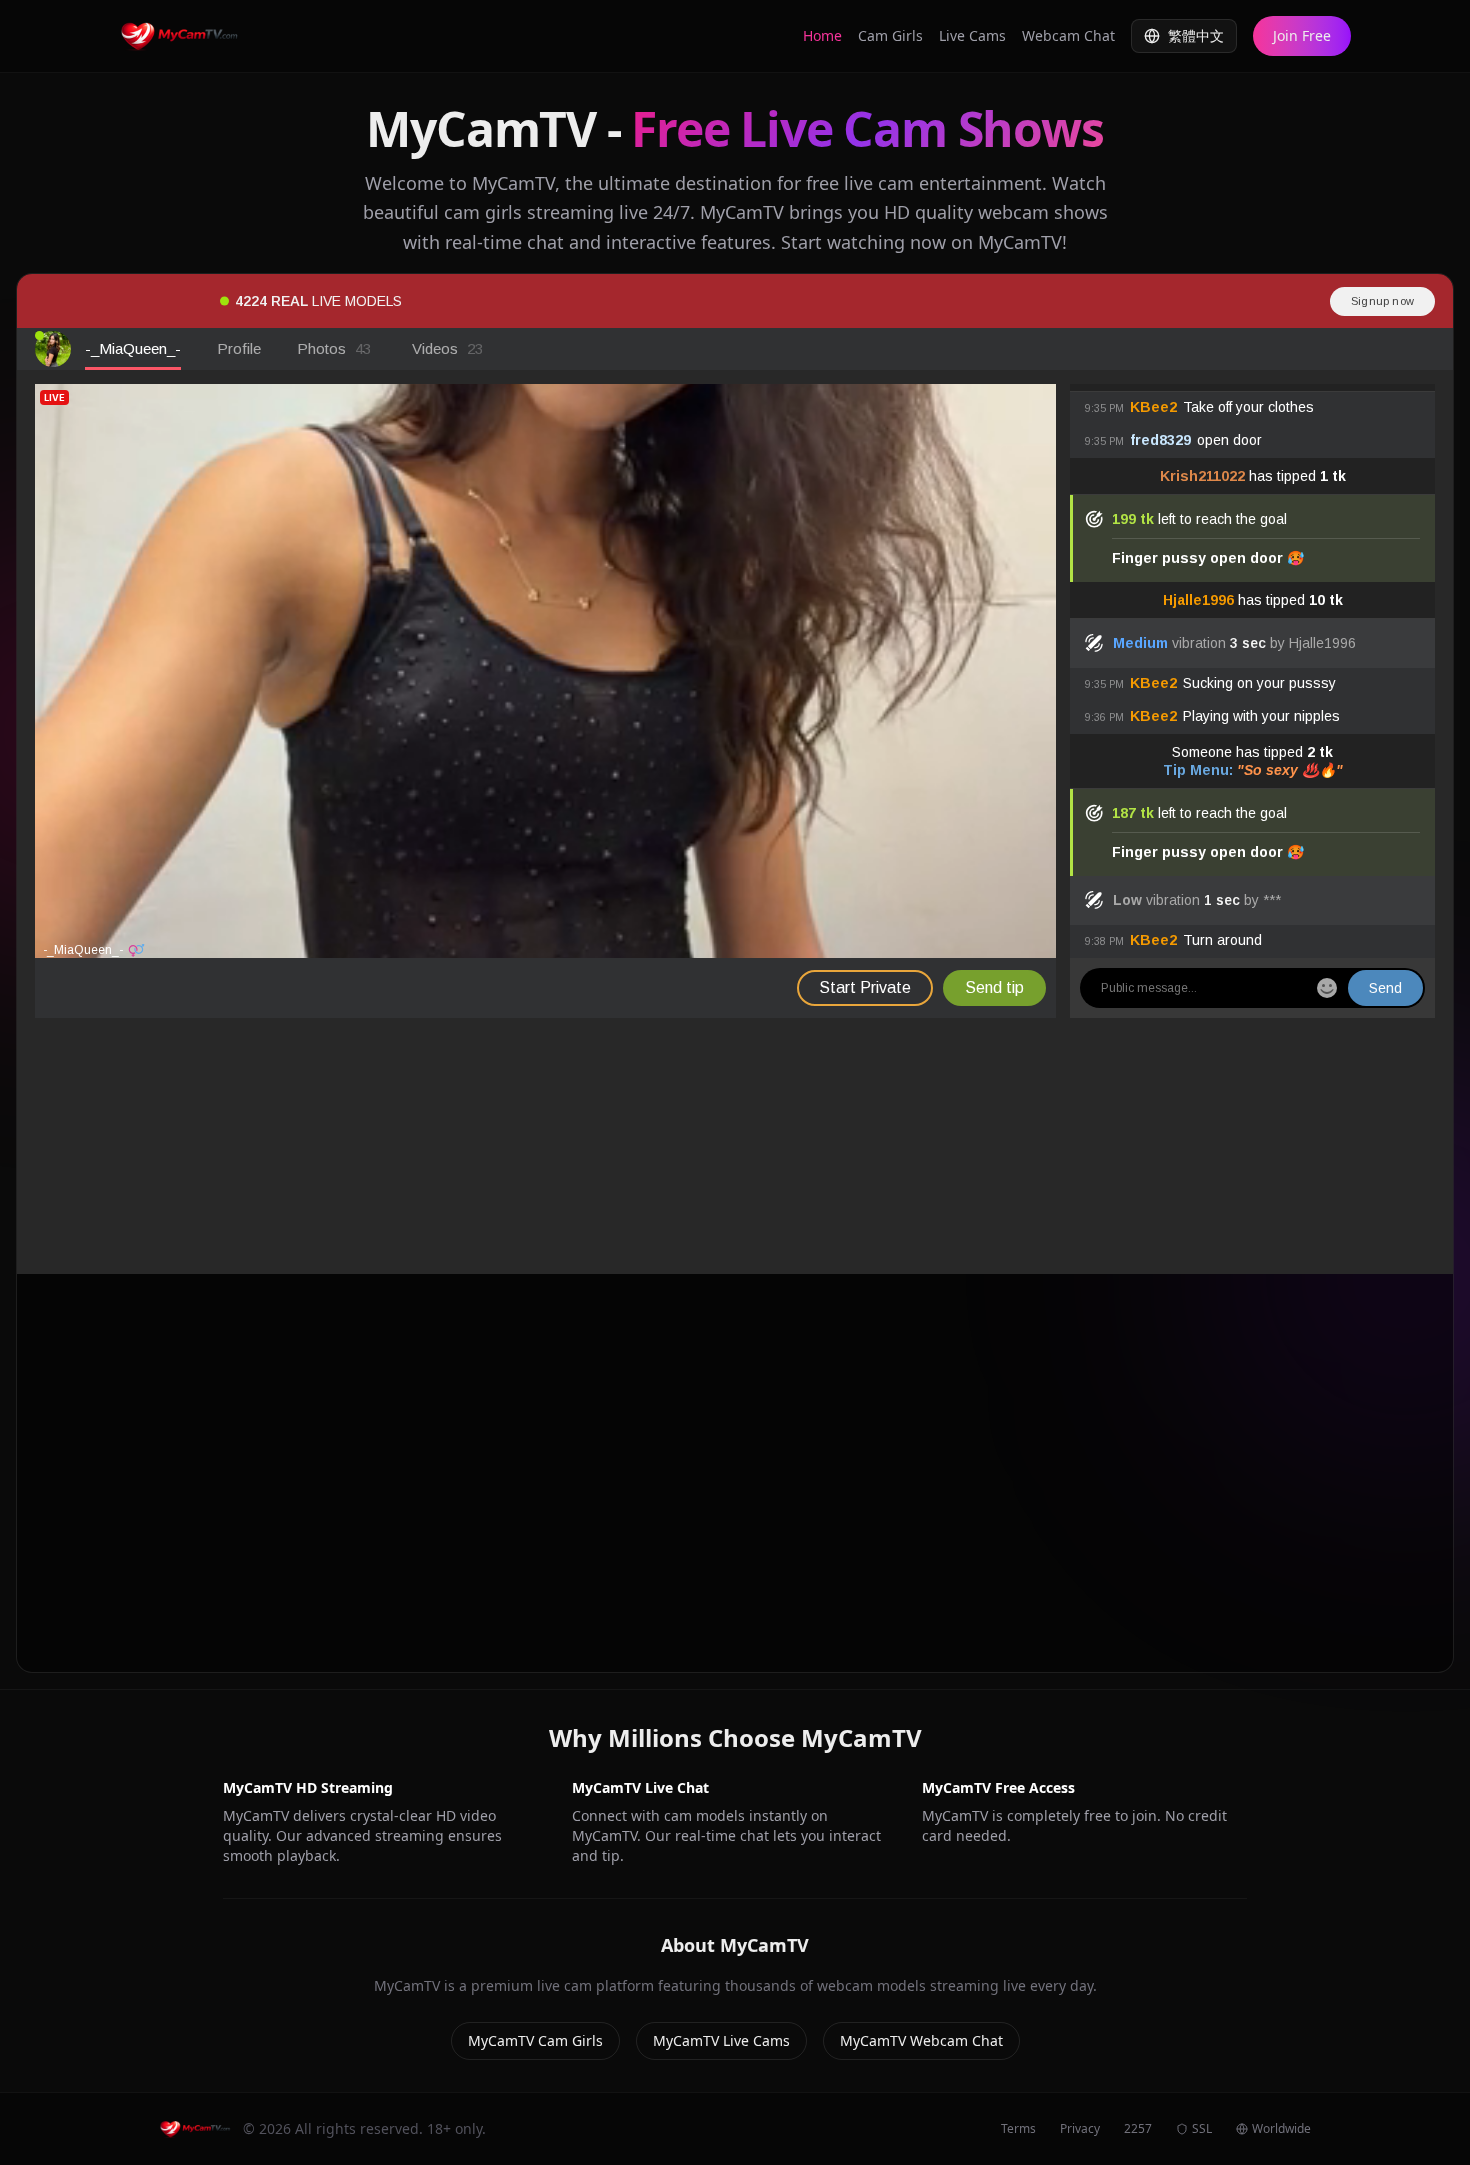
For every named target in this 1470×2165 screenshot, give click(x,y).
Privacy (1080, 2129)
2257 (1138, 2129)
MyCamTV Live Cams (721, 2040)
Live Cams (972, 35)
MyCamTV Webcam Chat (921, 2040)
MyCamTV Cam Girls (535, 2040)
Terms (1018, 2129)
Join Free (1302, 35)
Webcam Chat (1068, 35)
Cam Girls (890, 35)
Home (822, 35)
